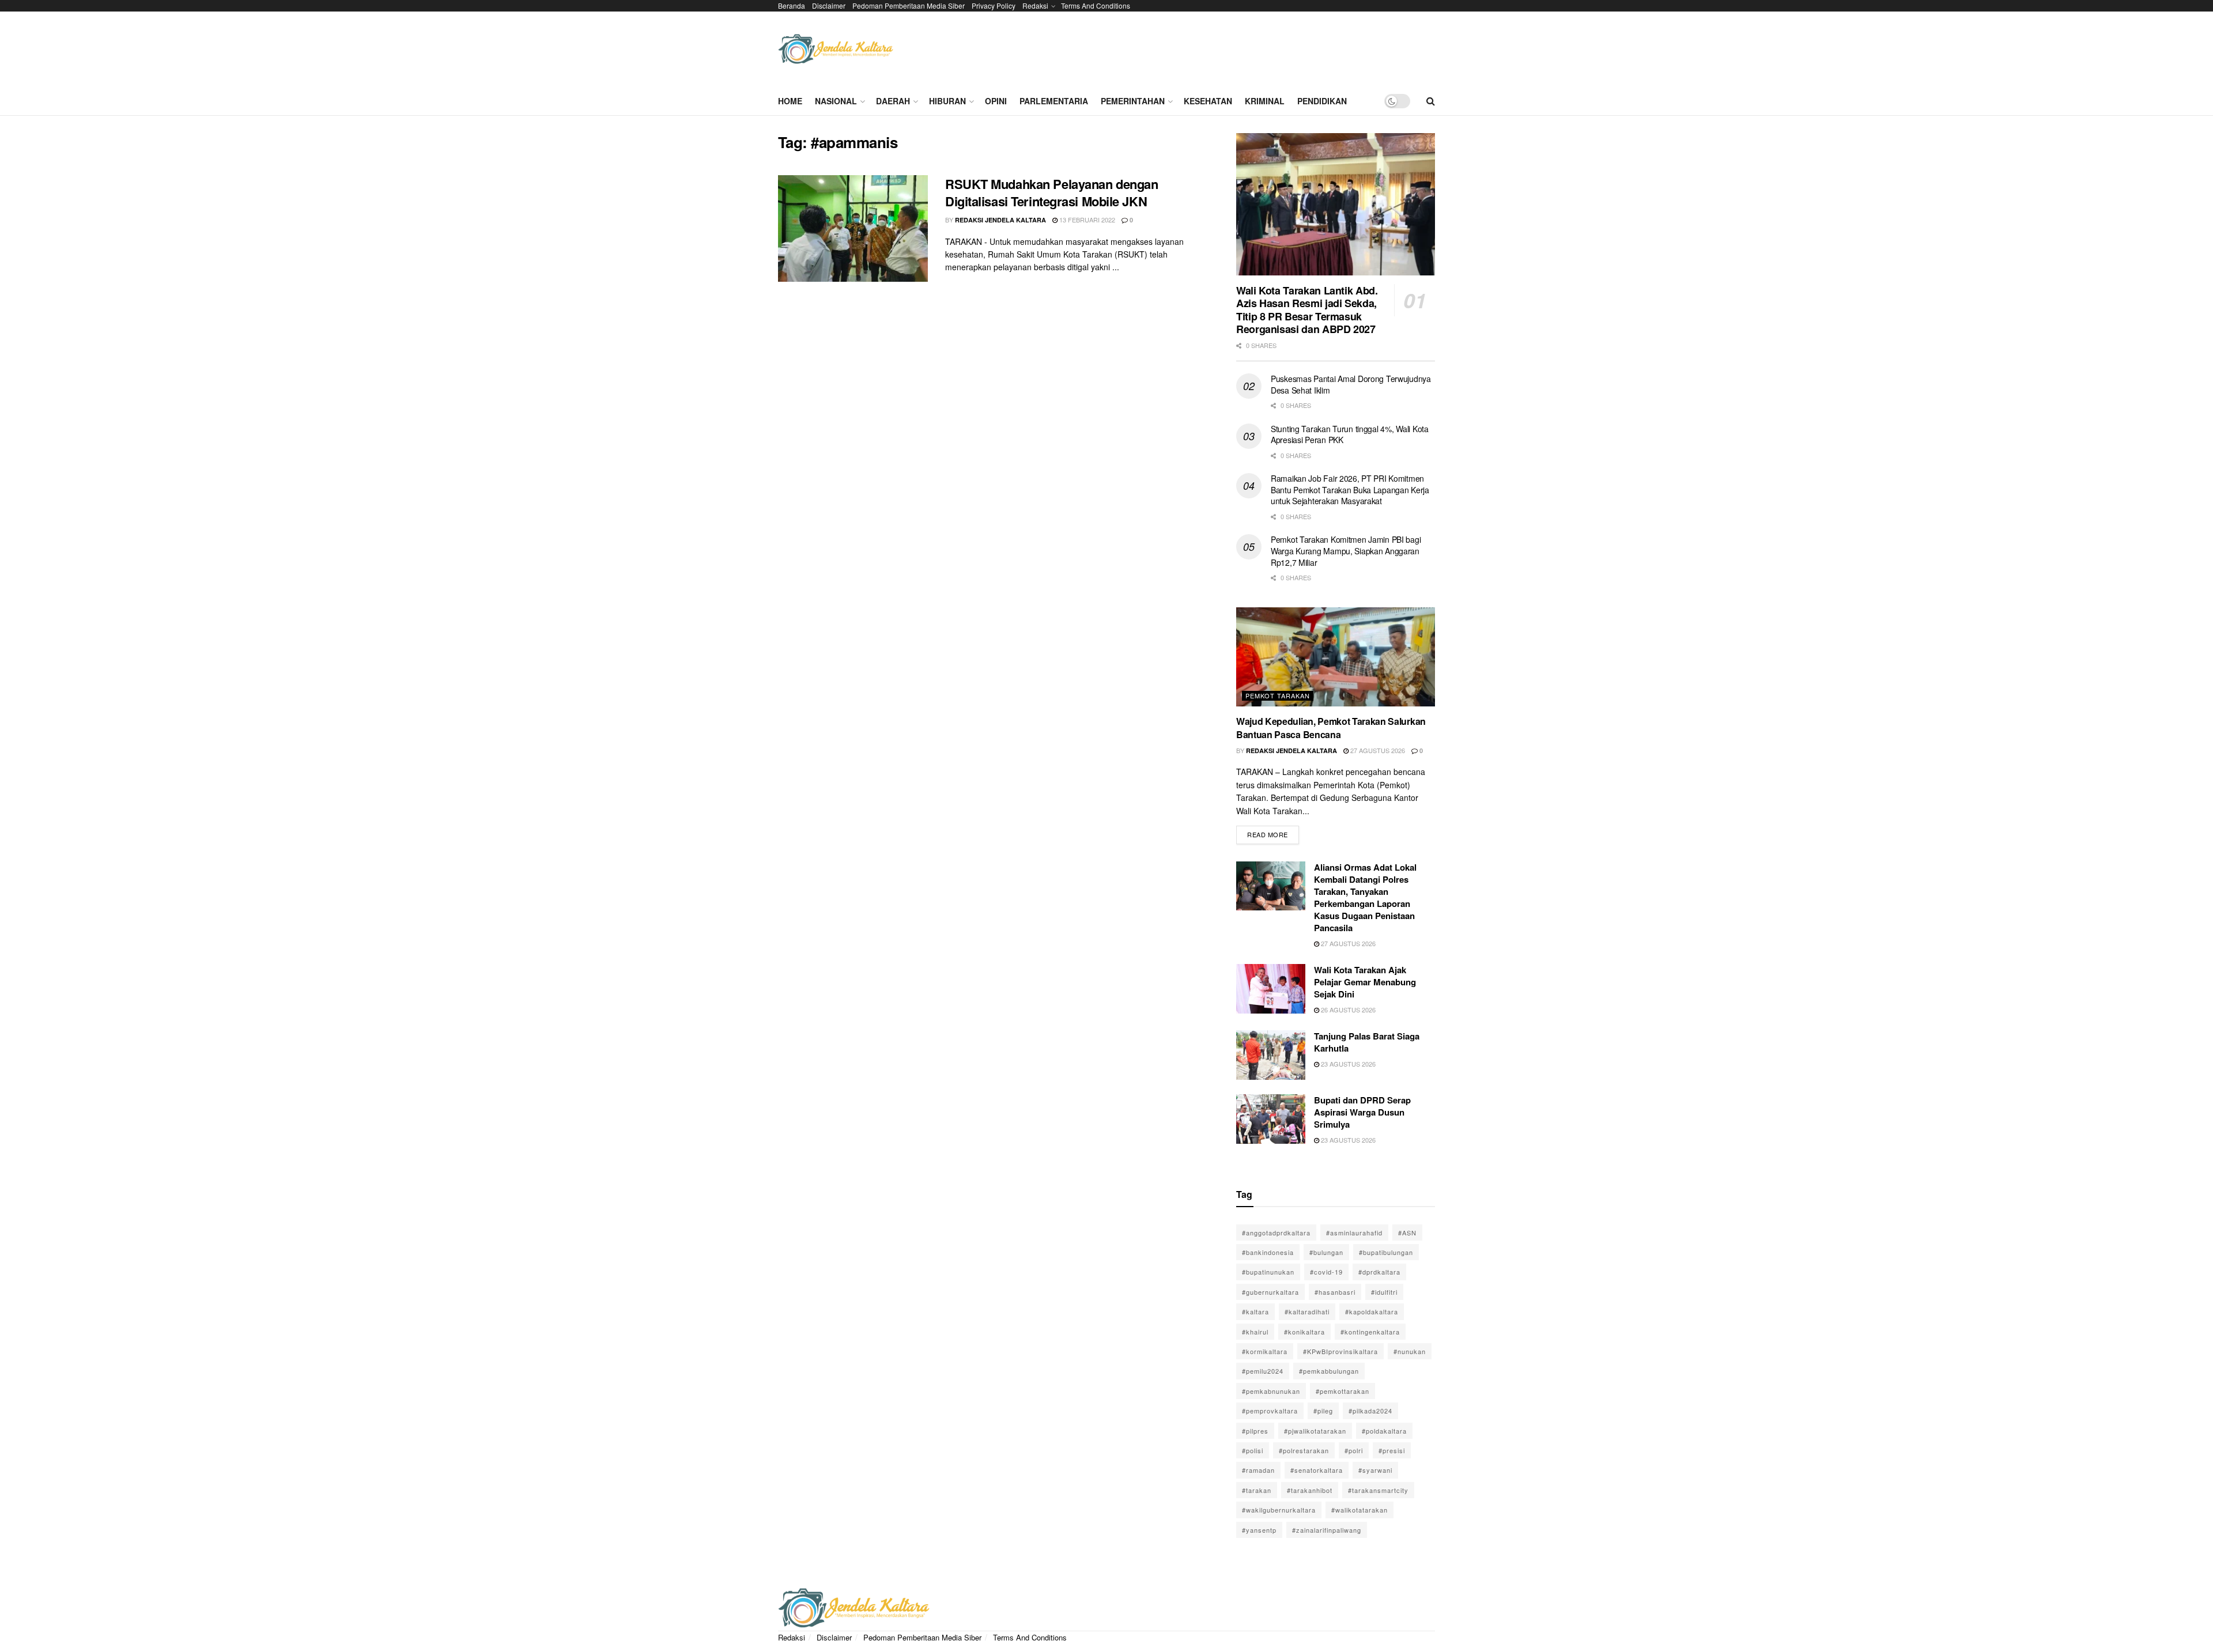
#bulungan (1326, 1252)
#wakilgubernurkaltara (1279, 1510)
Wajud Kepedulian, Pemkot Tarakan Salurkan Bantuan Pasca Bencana (1331, 727)
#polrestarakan (1304, 1450)
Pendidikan (1322, 101)
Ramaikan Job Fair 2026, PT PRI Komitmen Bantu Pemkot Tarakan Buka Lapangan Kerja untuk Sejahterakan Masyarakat (1350, 489)
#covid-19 (1326, 1272)
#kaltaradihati (1307, 1311)
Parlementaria (1054, 101)
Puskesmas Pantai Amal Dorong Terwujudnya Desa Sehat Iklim (1351, 384)
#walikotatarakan (1359, 1510)
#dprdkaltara (1379, 1272)
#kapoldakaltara (1372, 1311)
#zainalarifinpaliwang (1327, 1530)
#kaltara (1255, 1311)
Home (790, 101)
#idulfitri (1384, 1292)
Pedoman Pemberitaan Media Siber (909, 5)
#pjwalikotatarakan (1315, 1431)
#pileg (1323, 1411)
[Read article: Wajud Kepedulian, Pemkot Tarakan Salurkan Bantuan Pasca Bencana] (1336, 657)
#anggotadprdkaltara (1276, 1233)
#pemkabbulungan (1329, 1371)
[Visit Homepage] (836, 49)
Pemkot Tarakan (1278, 695)
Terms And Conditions (1096, 5)
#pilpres (1255, 1431)
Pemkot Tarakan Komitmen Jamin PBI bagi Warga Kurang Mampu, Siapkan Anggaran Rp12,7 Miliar (1346, 551)
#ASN (1407, 1233)
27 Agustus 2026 (1377, 750)
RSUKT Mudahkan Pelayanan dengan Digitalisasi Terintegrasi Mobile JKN (1051, 193)
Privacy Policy (994, 5)
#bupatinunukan (1268, 1272)
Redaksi (1035, 5)
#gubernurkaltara (1270, 1292)
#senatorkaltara (1317, 1470)
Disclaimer (829, 5)
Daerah (893, 101)
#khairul (1255, 1332)
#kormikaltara (1265, 1351)
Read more (1273, 832)
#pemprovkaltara (1270, 1411)
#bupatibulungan (1386, 1252)
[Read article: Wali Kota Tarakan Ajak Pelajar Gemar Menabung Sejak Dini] (1271, 989)
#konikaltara (1304, 1332)
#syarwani (1375, 1470)
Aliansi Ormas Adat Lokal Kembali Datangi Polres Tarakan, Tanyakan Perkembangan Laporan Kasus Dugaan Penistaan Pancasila (1365, 897)
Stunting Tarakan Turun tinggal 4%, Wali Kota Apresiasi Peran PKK (1350, 434)
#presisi (1392, 1450)
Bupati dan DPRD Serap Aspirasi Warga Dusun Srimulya (1362, 1112)
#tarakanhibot (1310, 1490)
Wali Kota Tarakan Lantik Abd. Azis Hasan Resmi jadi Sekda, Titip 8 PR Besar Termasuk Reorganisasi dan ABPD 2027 (1307, 310)
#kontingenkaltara (1370, 1332)
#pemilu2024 (1263, 1371)
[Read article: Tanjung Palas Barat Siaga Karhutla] (1271, 1055)
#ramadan (1258, 1470)
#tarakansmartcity (1378, 1490)
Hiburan (947, 101)
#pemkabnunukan (1271, 1391)
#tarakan (1257, 1490)
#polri (1354, 1450)
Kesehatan (1208, 101)
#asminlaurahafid (1354, 1233)
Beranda (792, 5)
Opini (996, 101)
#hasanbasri (1335, 1292)
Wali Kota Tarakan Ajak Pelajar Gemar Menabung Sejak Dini (1365, 982)
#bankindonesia (1268, 1252)
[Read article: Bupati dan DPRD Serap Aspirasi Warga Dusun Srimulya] (1271, 1119)
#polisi (1253, 1450)
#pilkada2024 (1370, 1411)
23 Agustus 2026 (1347, 1064)
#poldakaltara (1384, 1431)
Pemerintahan (1133, 101)
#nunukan (1410, 1351)
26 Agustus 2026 (1347, 1010)
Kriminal (1265, 101)
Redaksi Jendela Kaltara (1000, 220)
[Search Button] (1431, 101)
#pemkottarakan (1342, 1391)
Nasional (836, 101)
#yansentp (1259, 1530)
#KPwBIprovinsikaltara (1340, 1351)
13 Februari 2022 (1086, 220)
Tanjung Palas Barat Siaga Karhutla (1367, 1042)
